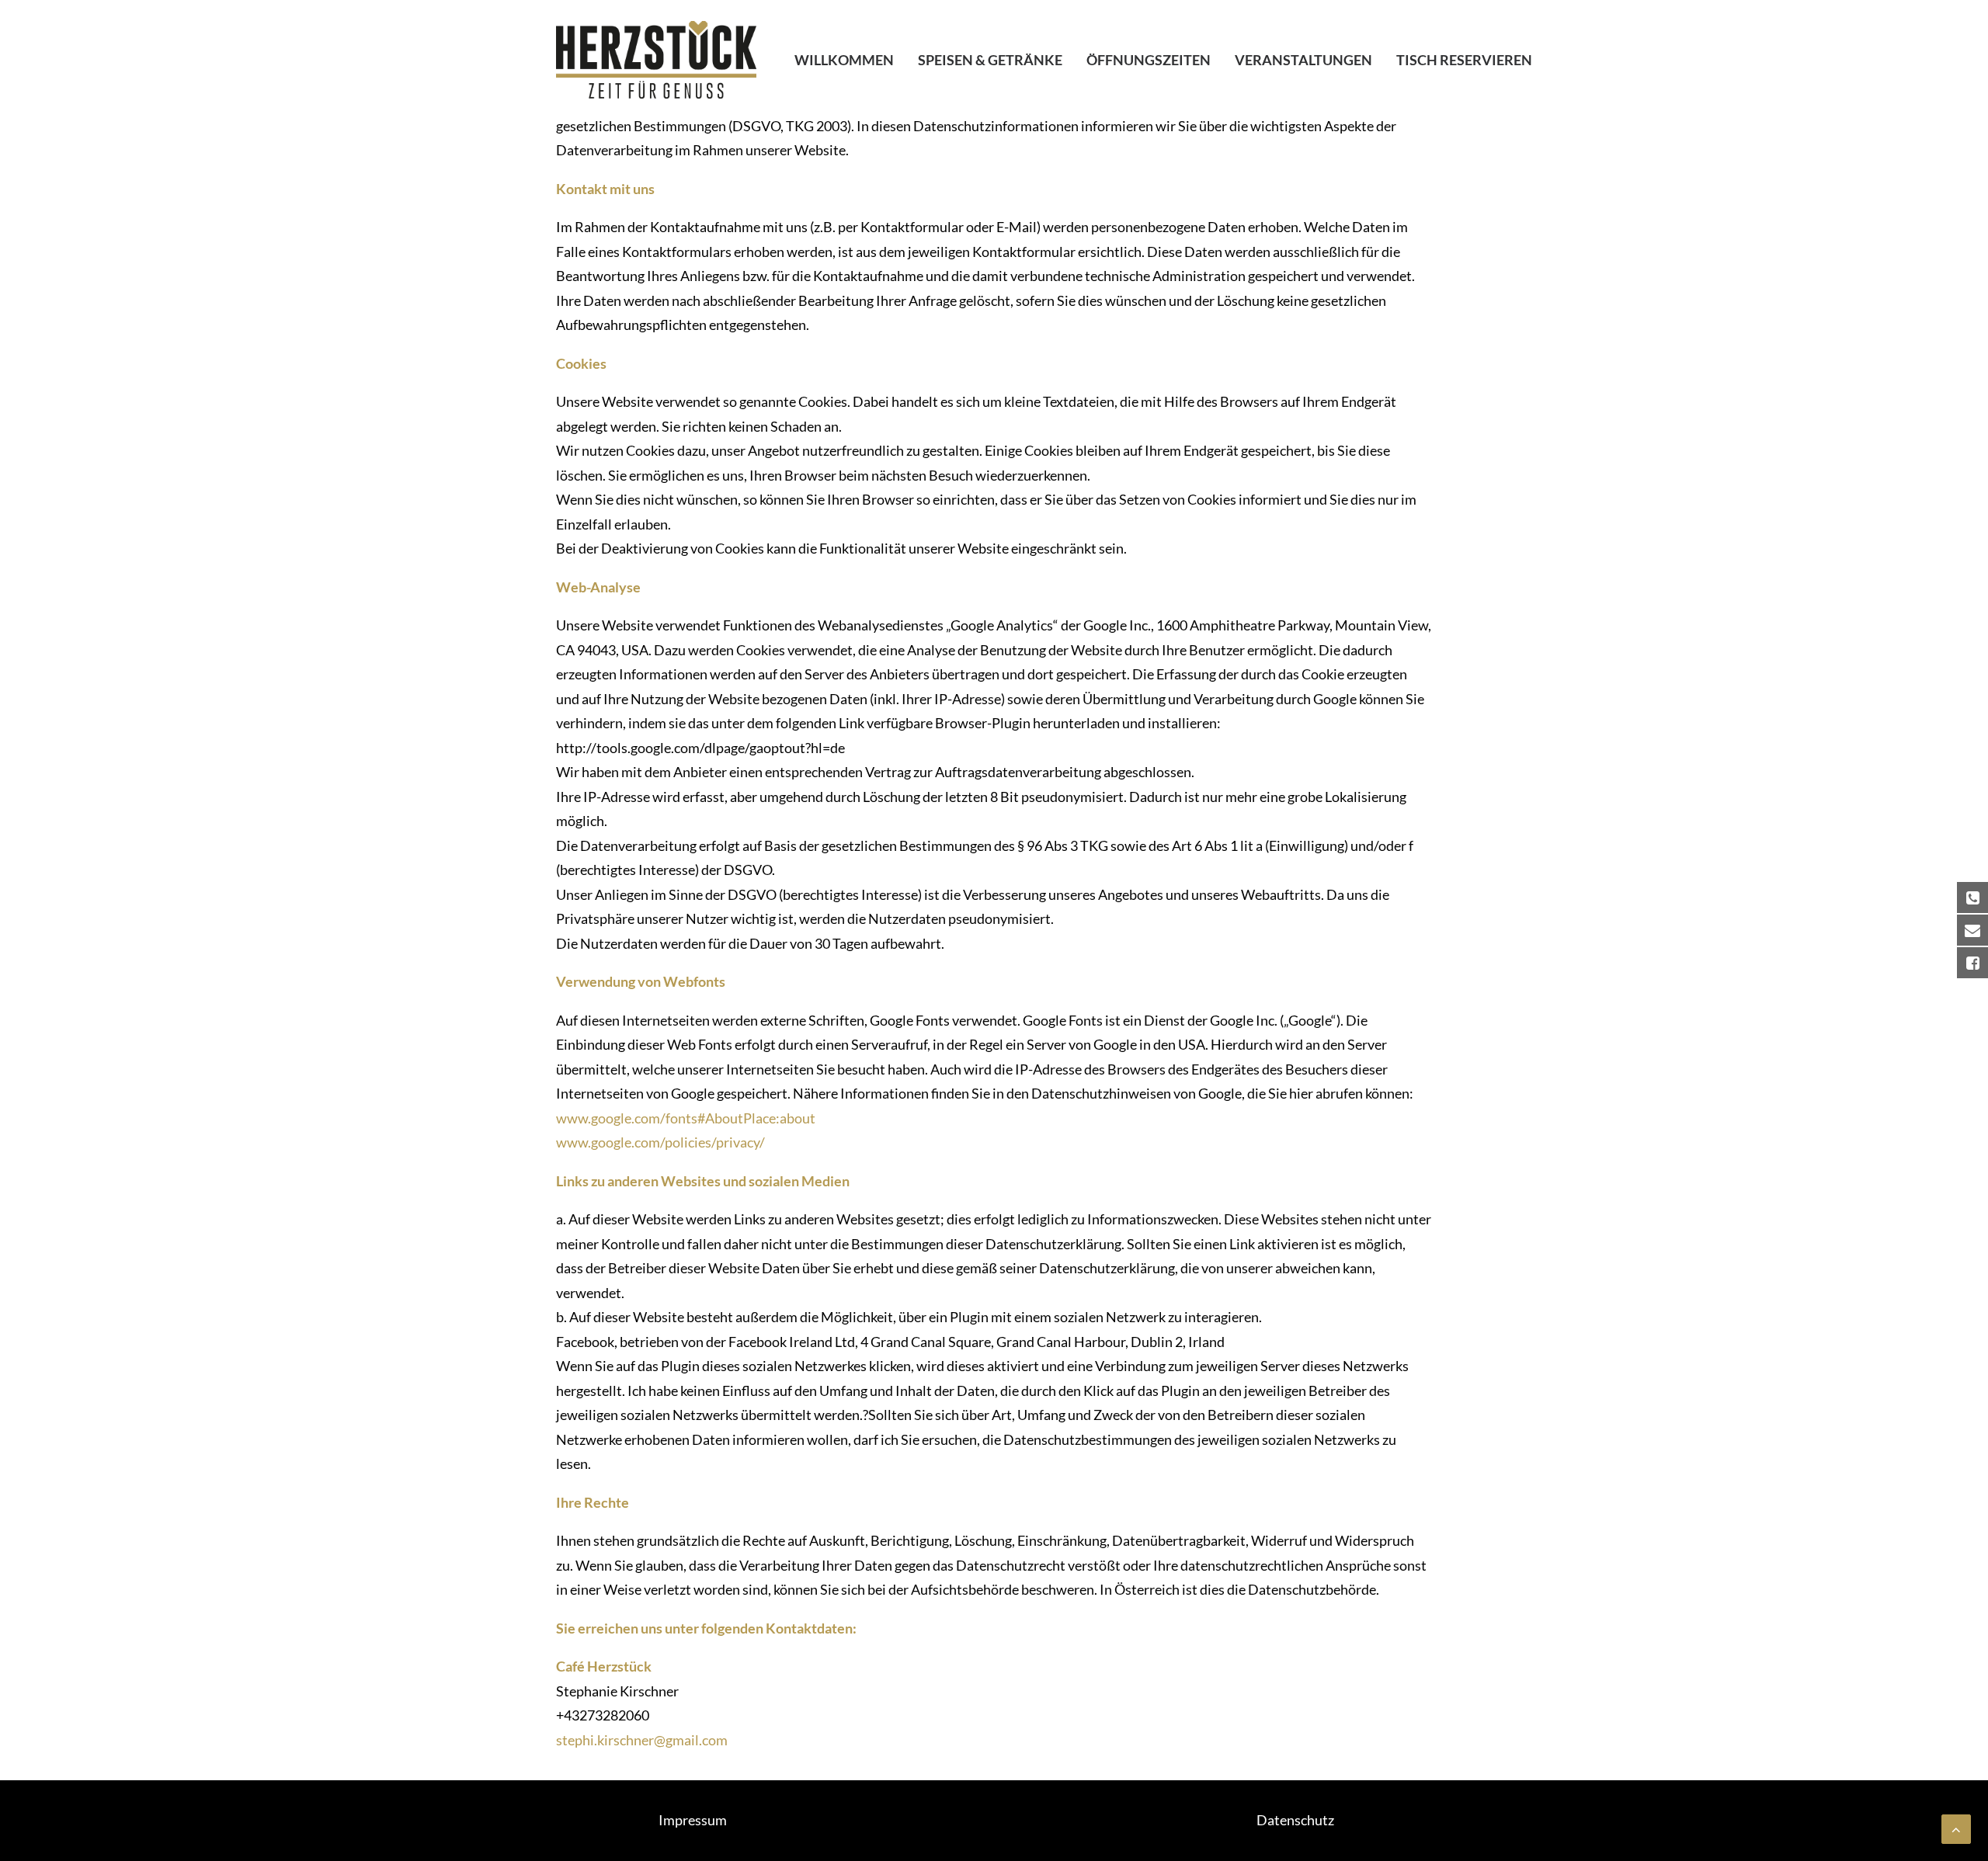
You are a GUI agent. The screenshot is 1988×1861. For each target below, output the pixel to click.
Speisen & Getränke (990, 60)
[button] (1955, 22)
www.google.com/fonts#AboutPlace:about (686, 1118)
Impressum (693, 1820)
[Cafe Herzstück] (656, 60)
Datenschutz (1295, 1820)
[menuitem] (850, 60)
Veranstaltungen (1303, 60)
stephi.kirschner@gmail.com (642, 1740)
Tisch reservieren (1464, 60)
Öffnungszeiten (1149, 60)
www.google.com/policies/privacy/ (660, 1142)
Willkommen (844, 60)
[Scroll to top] (1956, 1828)
